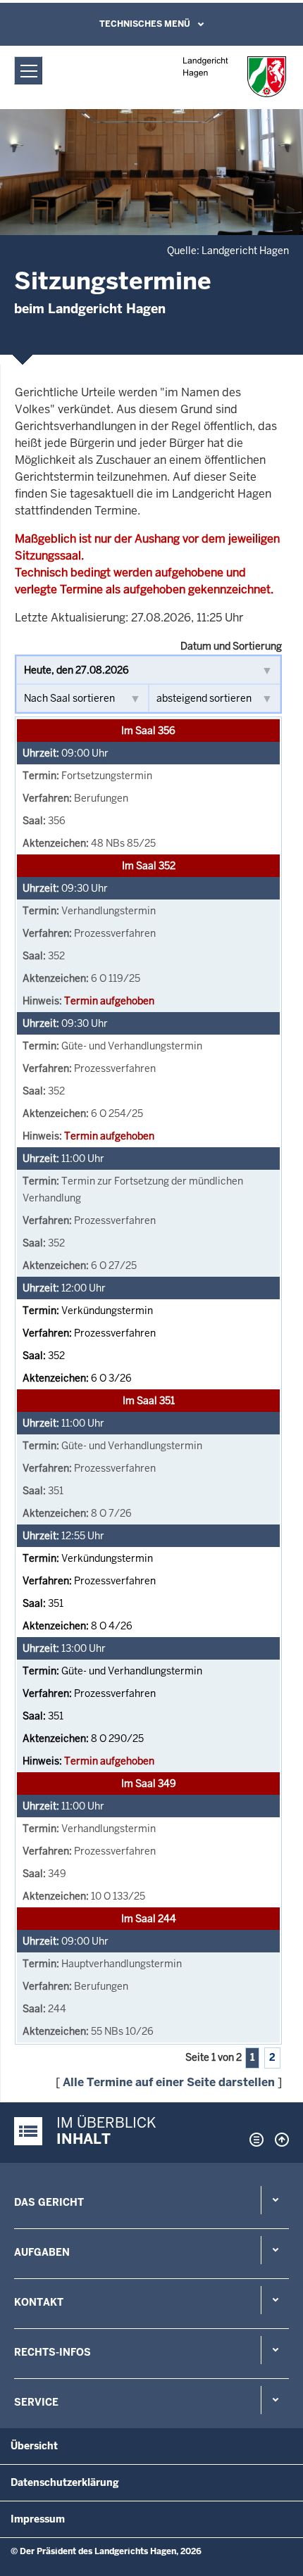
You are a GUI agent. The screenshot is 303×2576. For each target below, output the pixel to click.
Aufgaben (42, 2252)
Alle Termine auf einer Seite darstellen (169, 2082)
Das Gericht (49, 2202)
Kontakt (39, 2302)
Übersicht (34, 2446)
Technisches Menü (145, 24)
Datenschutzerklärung (65, 2482)
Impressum (38, 2519)
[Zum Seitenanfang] (278, 2140)
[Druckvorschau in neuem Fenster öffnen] (254, 2140)
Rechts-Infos (52, 2352)
